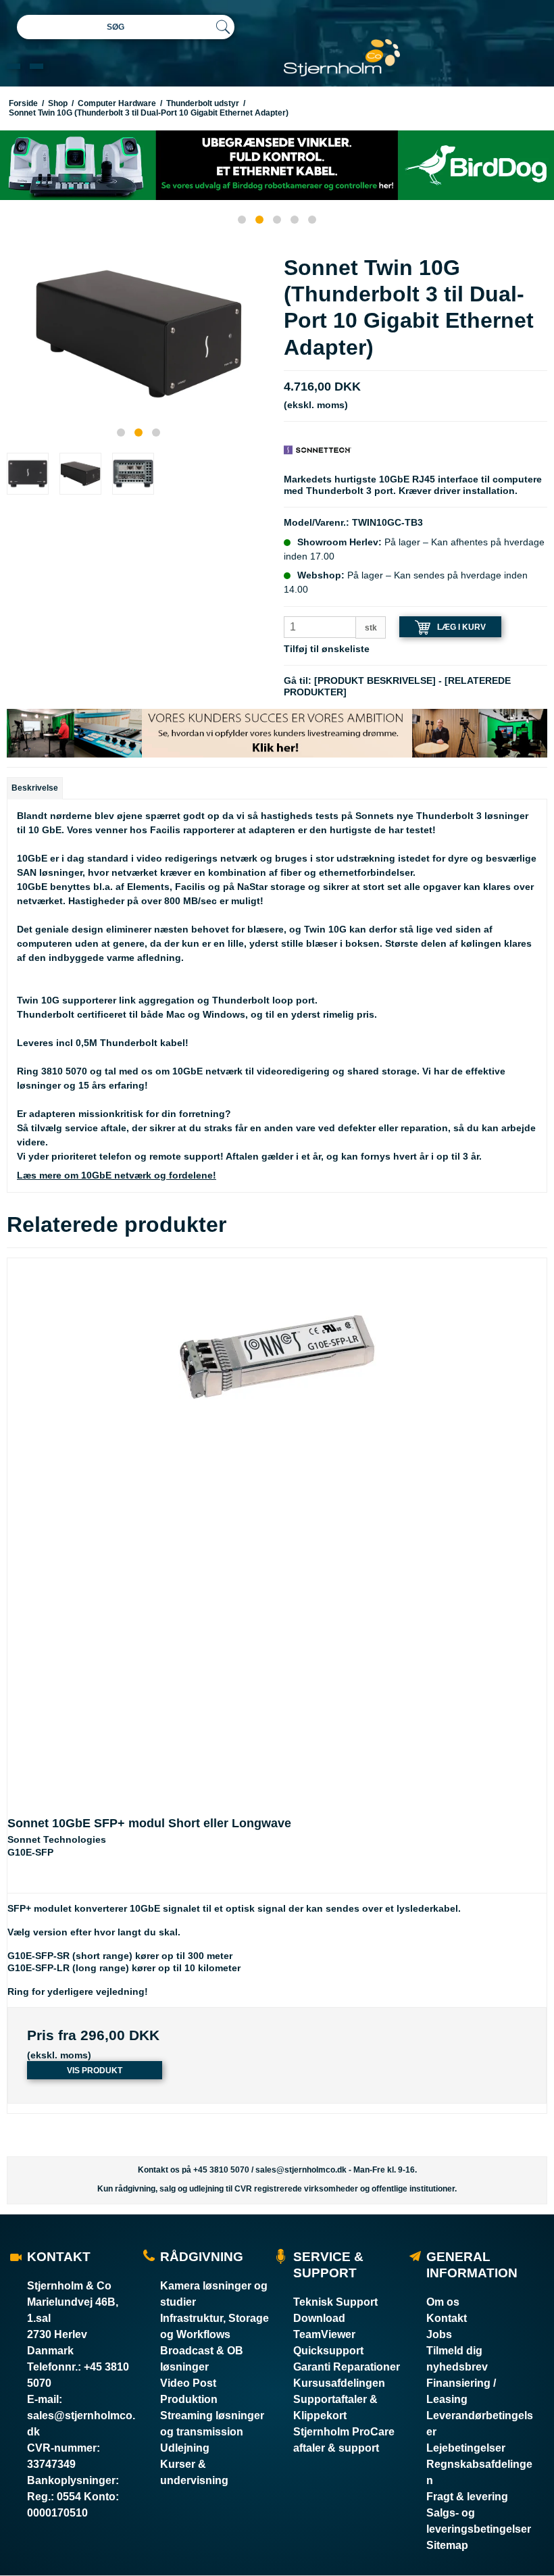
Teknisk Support (335, 2302)
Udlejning (185, 2448)
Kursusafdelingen (339, 2383)
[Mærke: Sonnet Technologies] (318, 449)
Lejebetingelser (466, 2448)
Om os (443, 2302)
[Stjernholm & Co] (342, 58)
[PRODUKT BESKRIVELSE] (375, 680)
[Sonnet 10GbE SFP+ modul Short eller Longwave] (277, 1528)
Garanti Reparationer (347, 2367)
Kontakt (447, 2318)
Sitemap (447, 2545)
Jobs (439, 2334)
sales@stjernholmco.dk (301, 2170)
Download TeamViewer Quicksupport (328, 2334)
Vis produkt (95, 2071)
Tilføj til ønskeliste (327, 649)
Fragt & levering (467, 2497)
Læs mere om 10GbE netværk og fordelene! (117, 1175)
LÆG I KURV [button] (461, 627)
